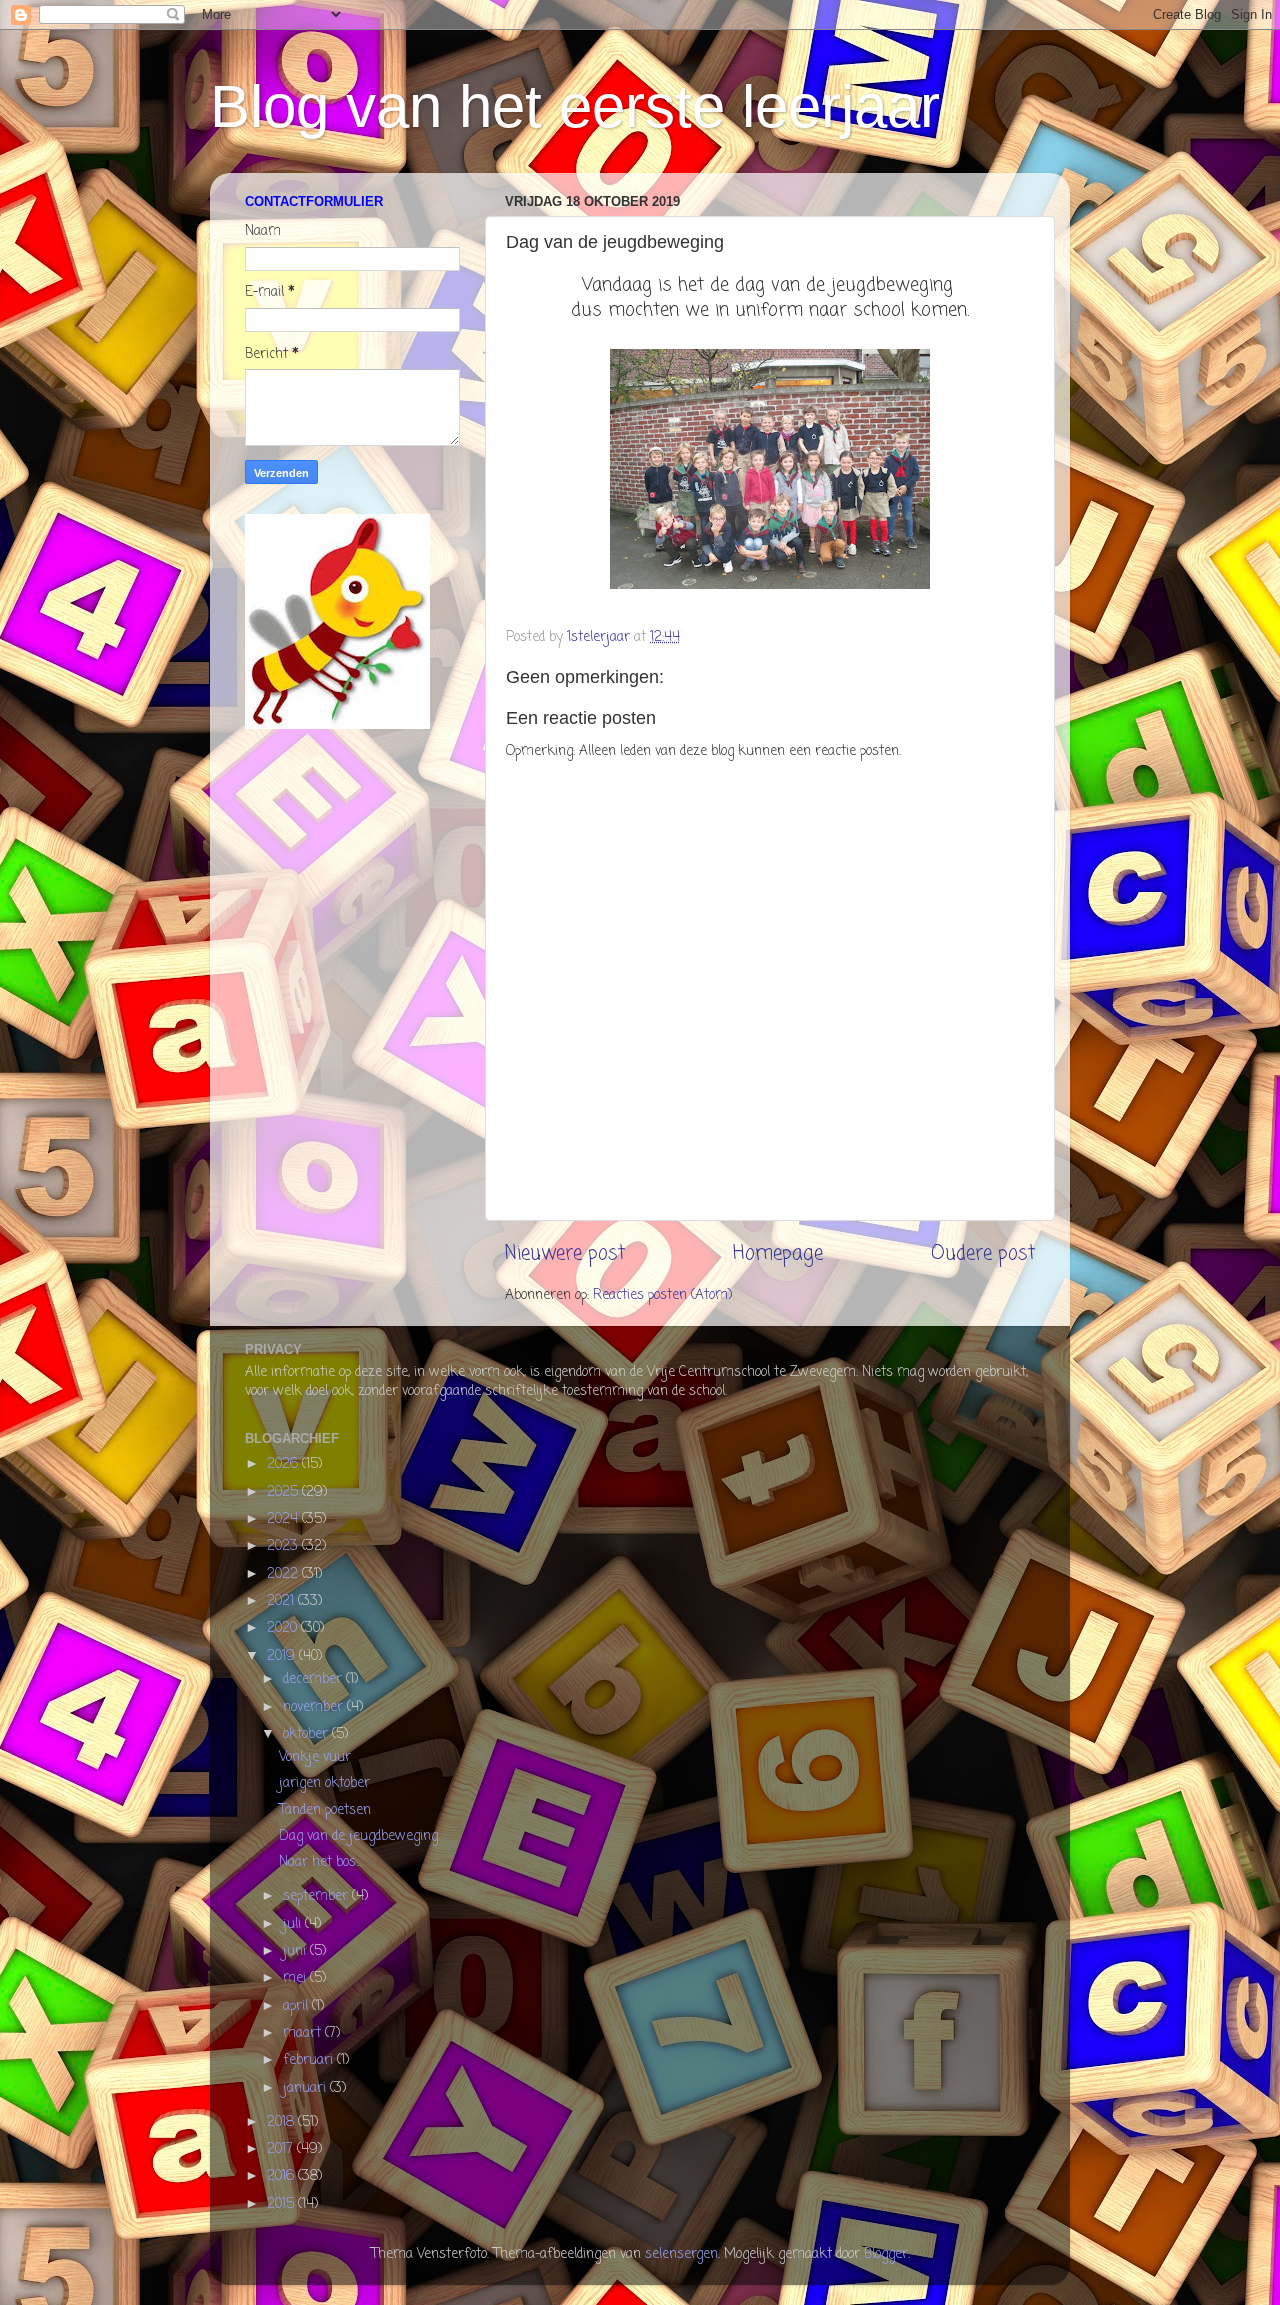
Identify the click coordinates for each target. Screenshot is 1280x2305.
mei (296, 1978)
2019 (283, 1656)
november (315, 1707)
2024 (284, 1519)
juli (294, 1924)
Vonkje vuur (315, 1757)
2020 (284, 1628)
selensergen (681, 2254)
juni (296, 1951)
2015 (282, 2204)
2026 (284, 1464)
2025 (284, 1492)
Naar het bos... (320, 1862)
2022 (284, 1574)
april (297, 2006)
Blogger (886, 2254)
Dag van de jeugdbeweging (358, 1836)
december (314, 1679)
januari (306, 2088)
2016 (282, 2176)
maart (304, 2033)
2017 (282, 2149)
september (317, 1896)
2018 (282, 2122)
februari (310, 2060)
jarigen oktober (324, 1783)
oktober (307, 1734)
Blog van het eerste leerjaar (575, 106)
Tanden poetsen (325, 1810)
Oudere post (983, 1254)
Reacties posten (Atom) (662, 1295)
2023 (284, 1546)
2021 (282, 1601)
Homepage (778, 1254)
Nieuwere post (565, 1254)
